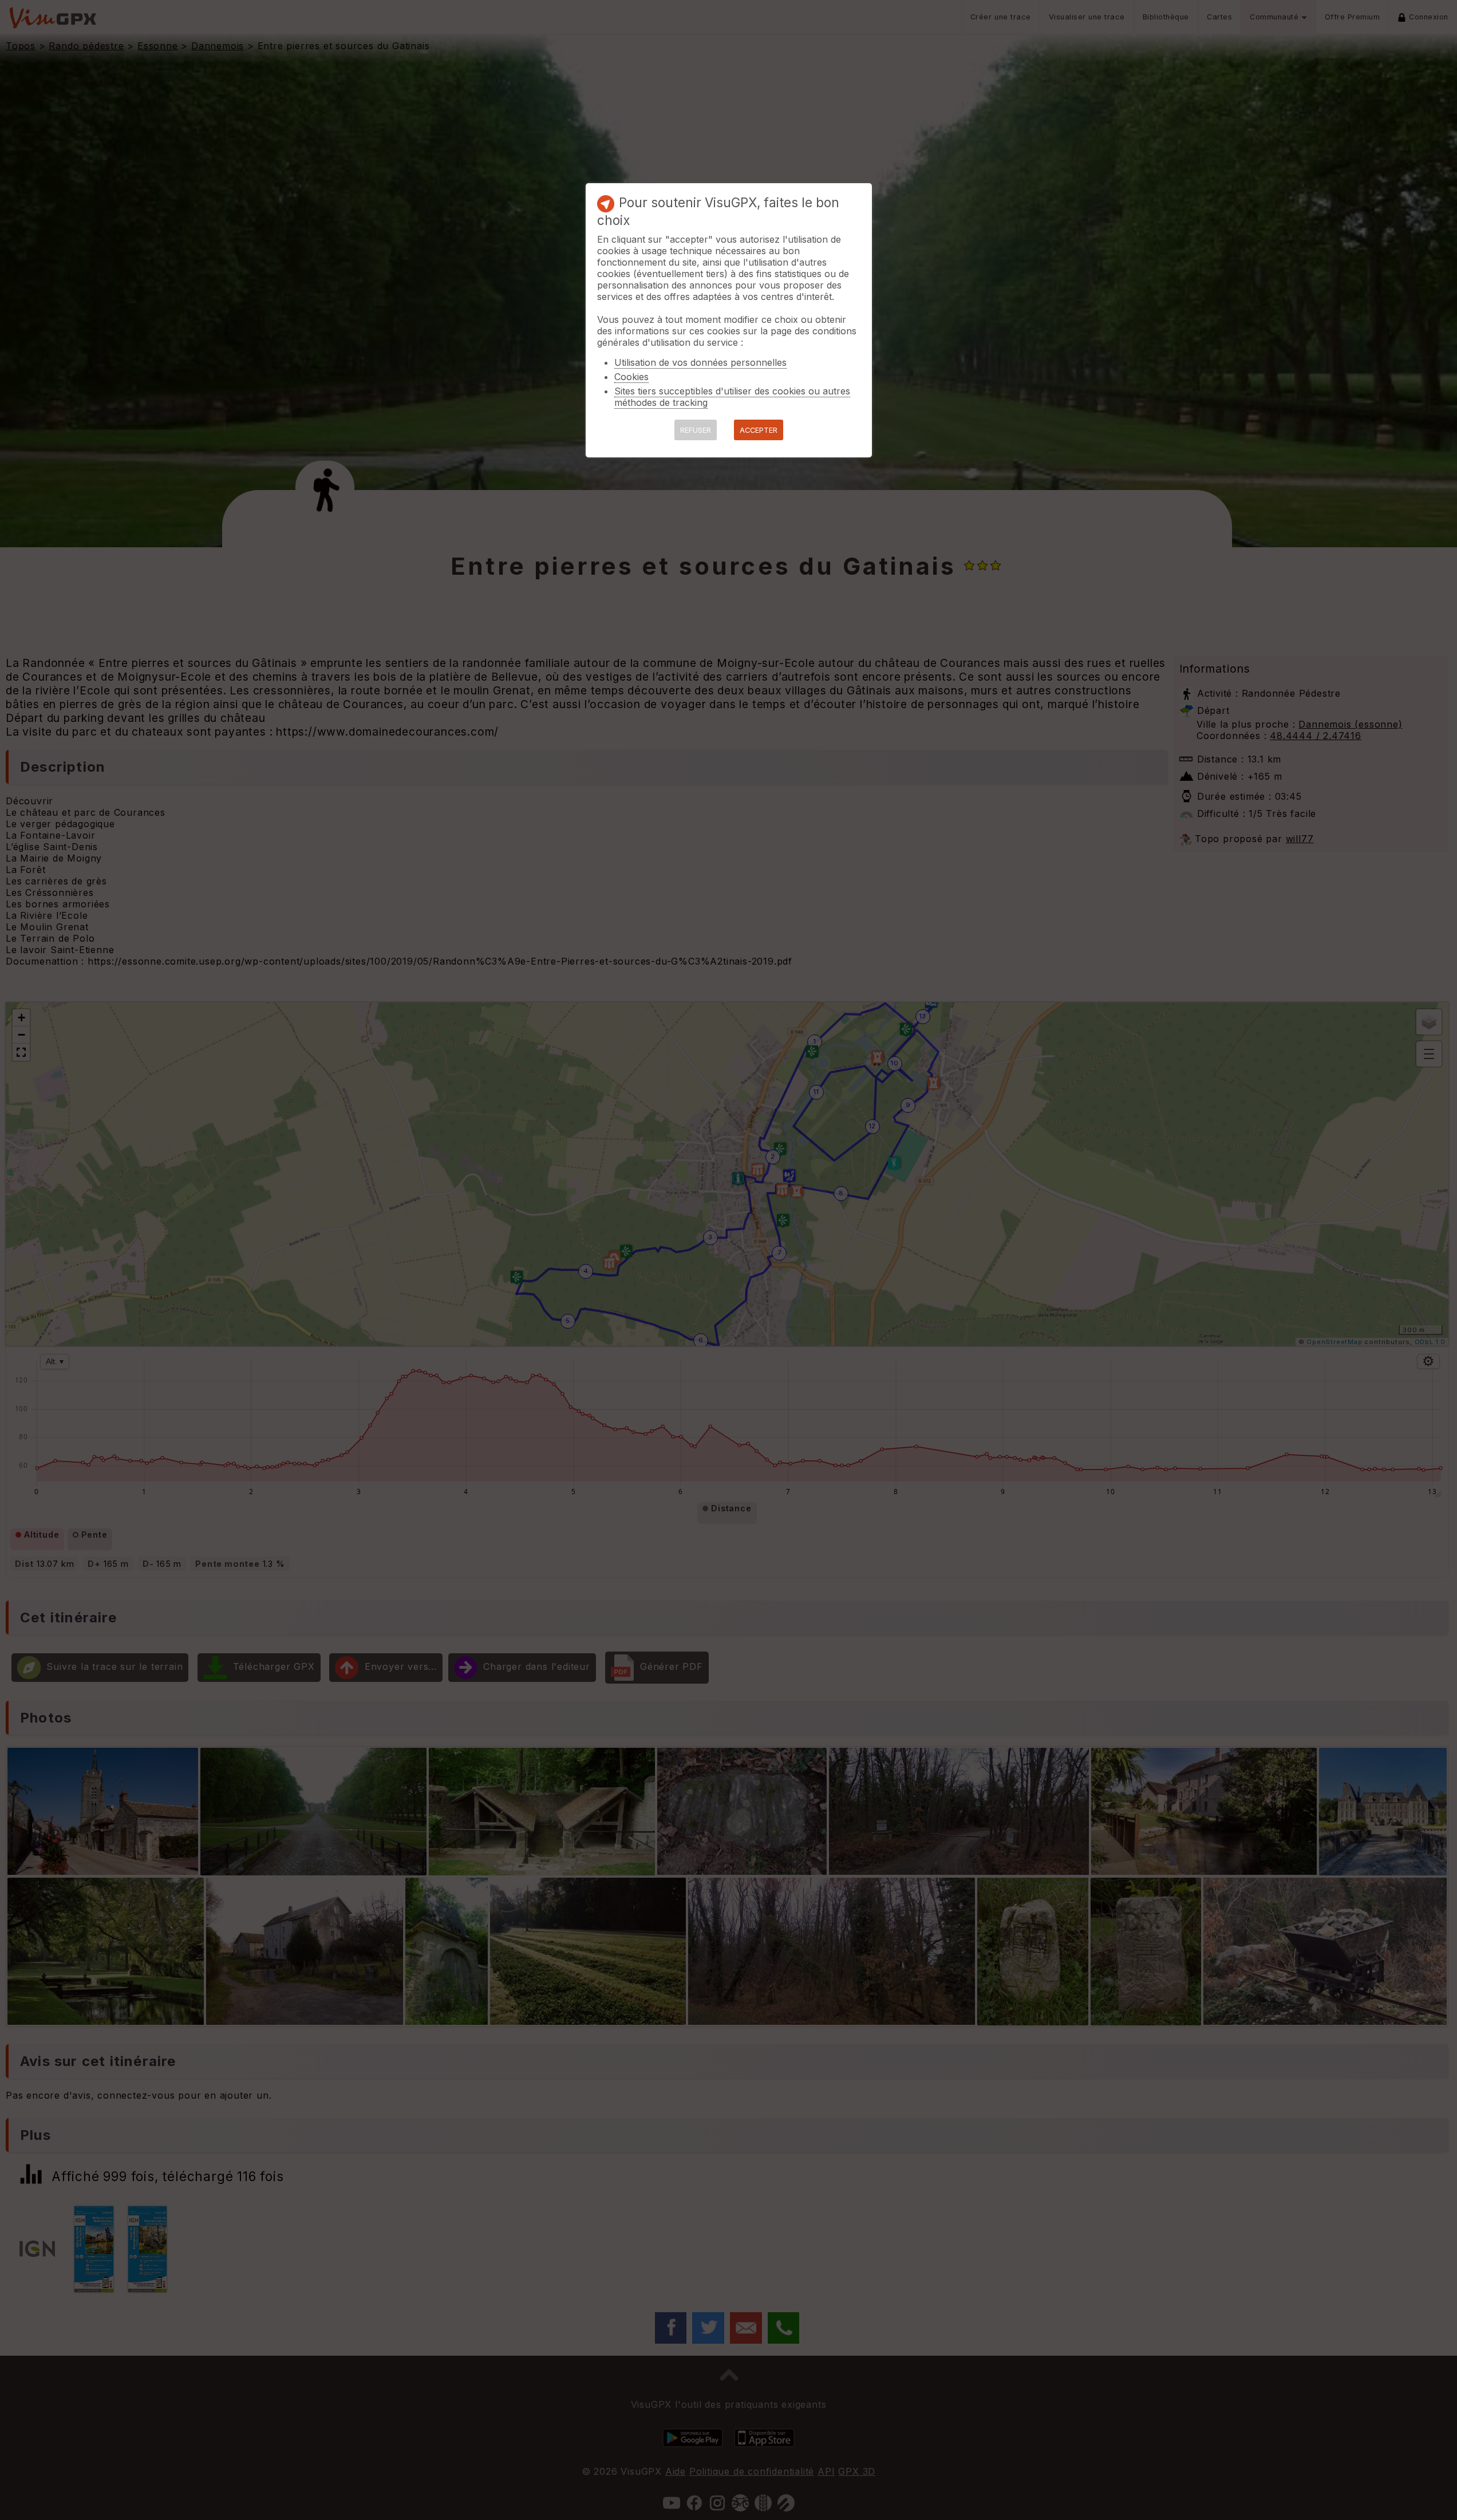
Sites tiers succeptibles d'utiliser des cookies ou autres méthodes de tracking (732, 397)
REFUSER (696, 430)
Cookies (631, 377)
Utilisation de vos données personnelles (700, 362)
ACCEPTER (759, 430)
